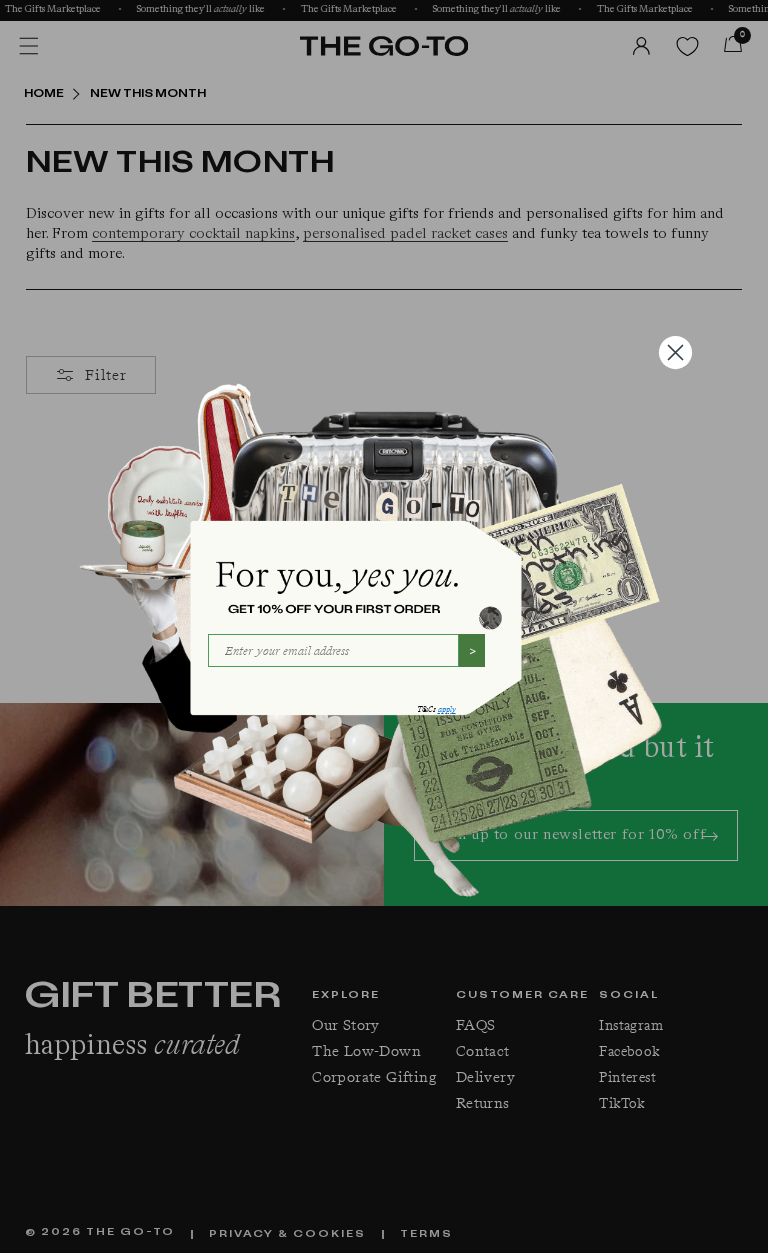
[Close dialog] (675, 352)
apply (447, 709)
